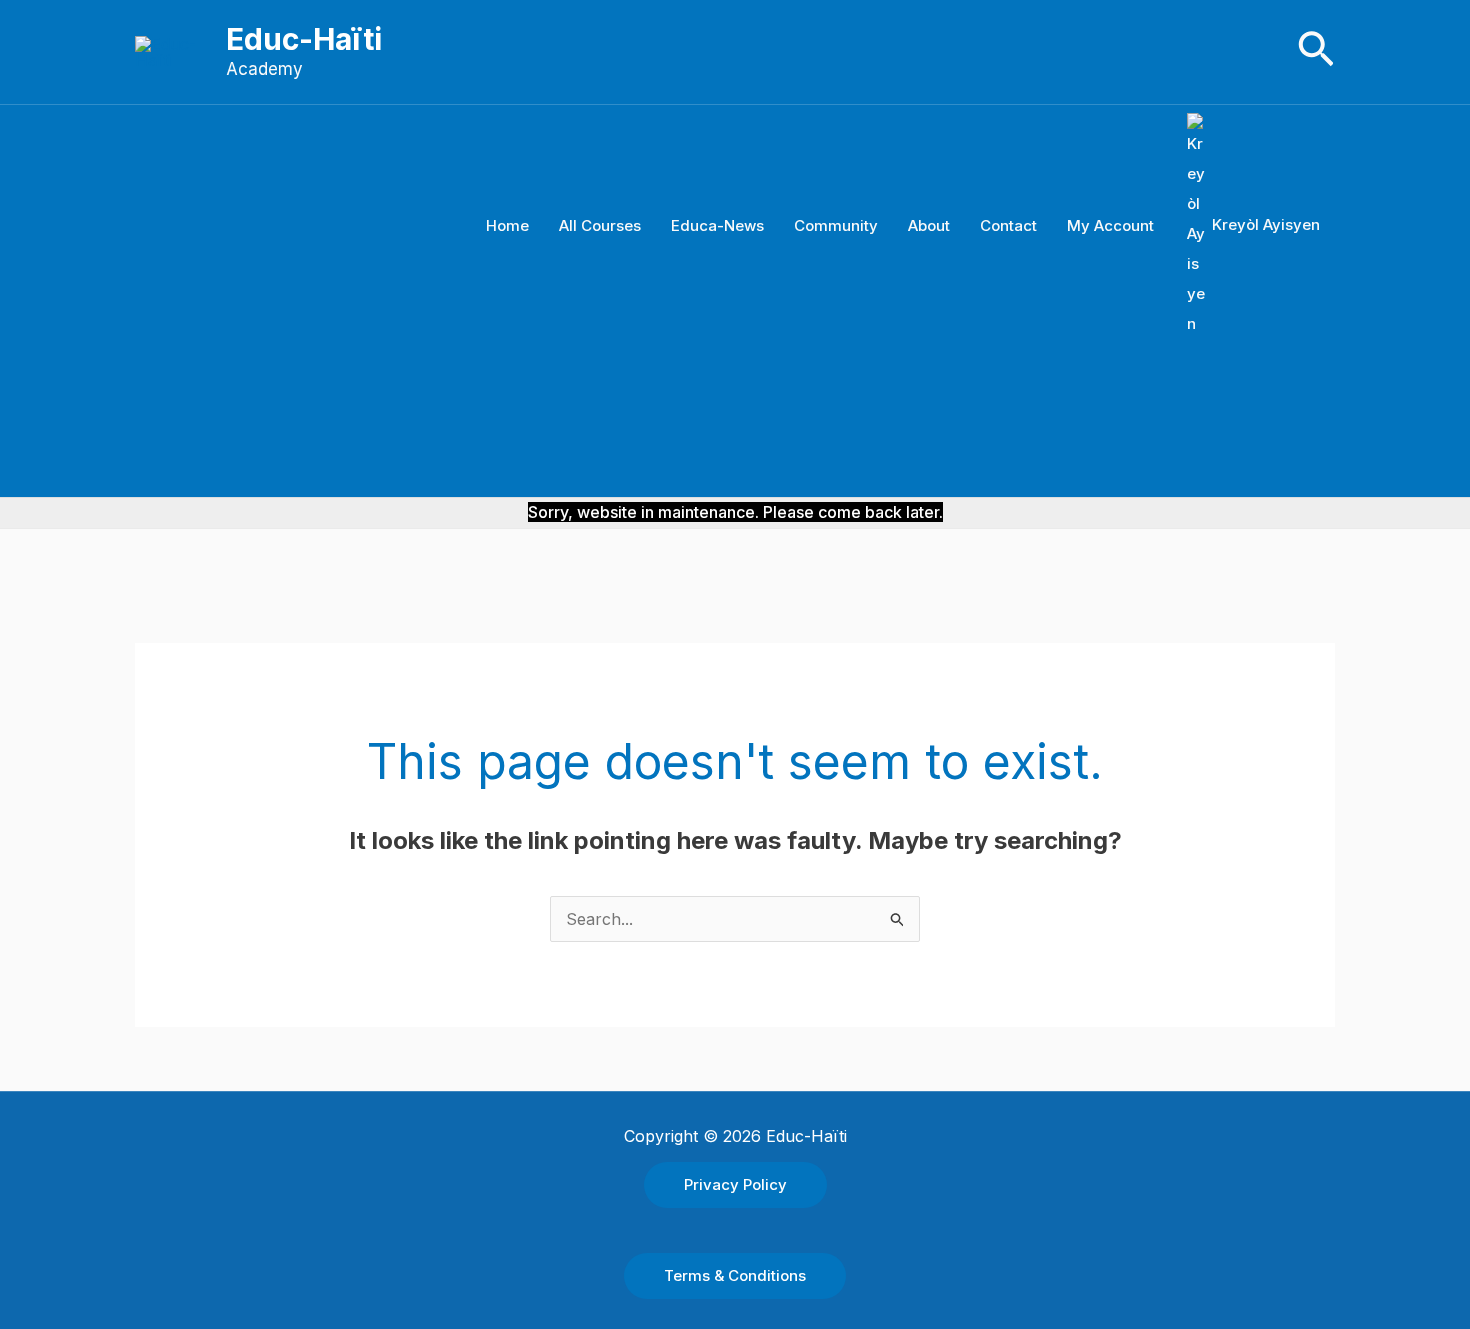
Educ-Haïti (304, 39)
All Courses (600, 225)
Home (507, 225)
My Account (1110, 225)
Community (836, 225)
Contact (1008, 225)
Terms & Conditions (735, 1275)
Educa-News (717, 225)
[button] (1316, 51)
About (929, 225)
